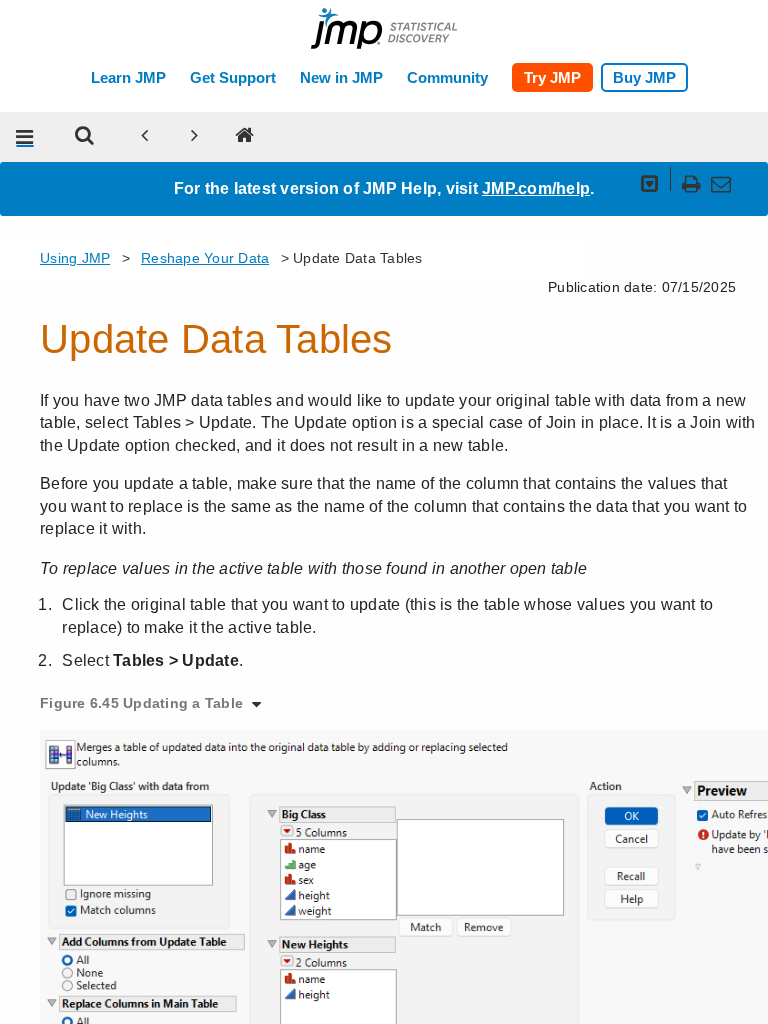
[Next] (195, 137)
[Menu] (25, 137)
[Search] (85, 137)
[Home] (245, 137)
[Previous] (145, 137)
